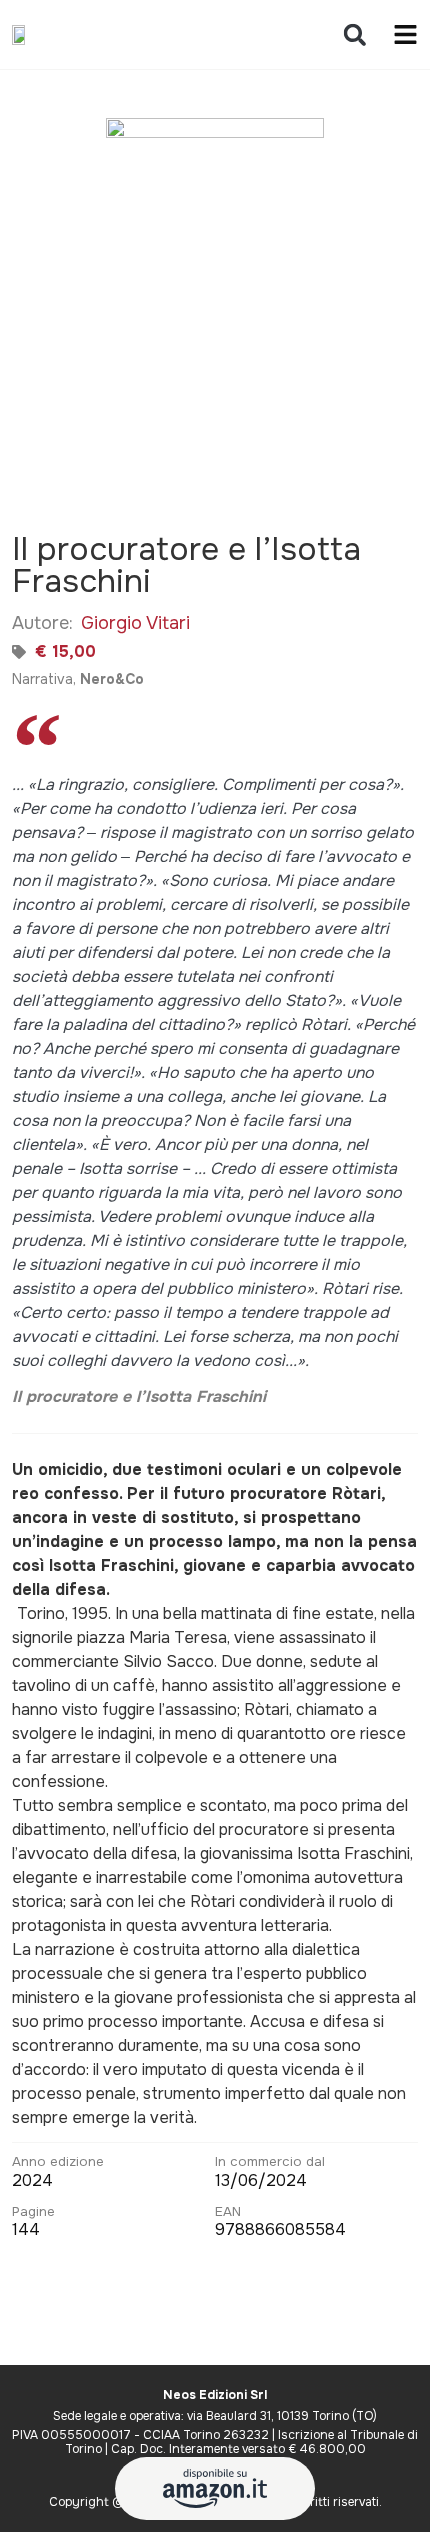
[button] (354, 34)
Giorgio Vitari (135, 623)
